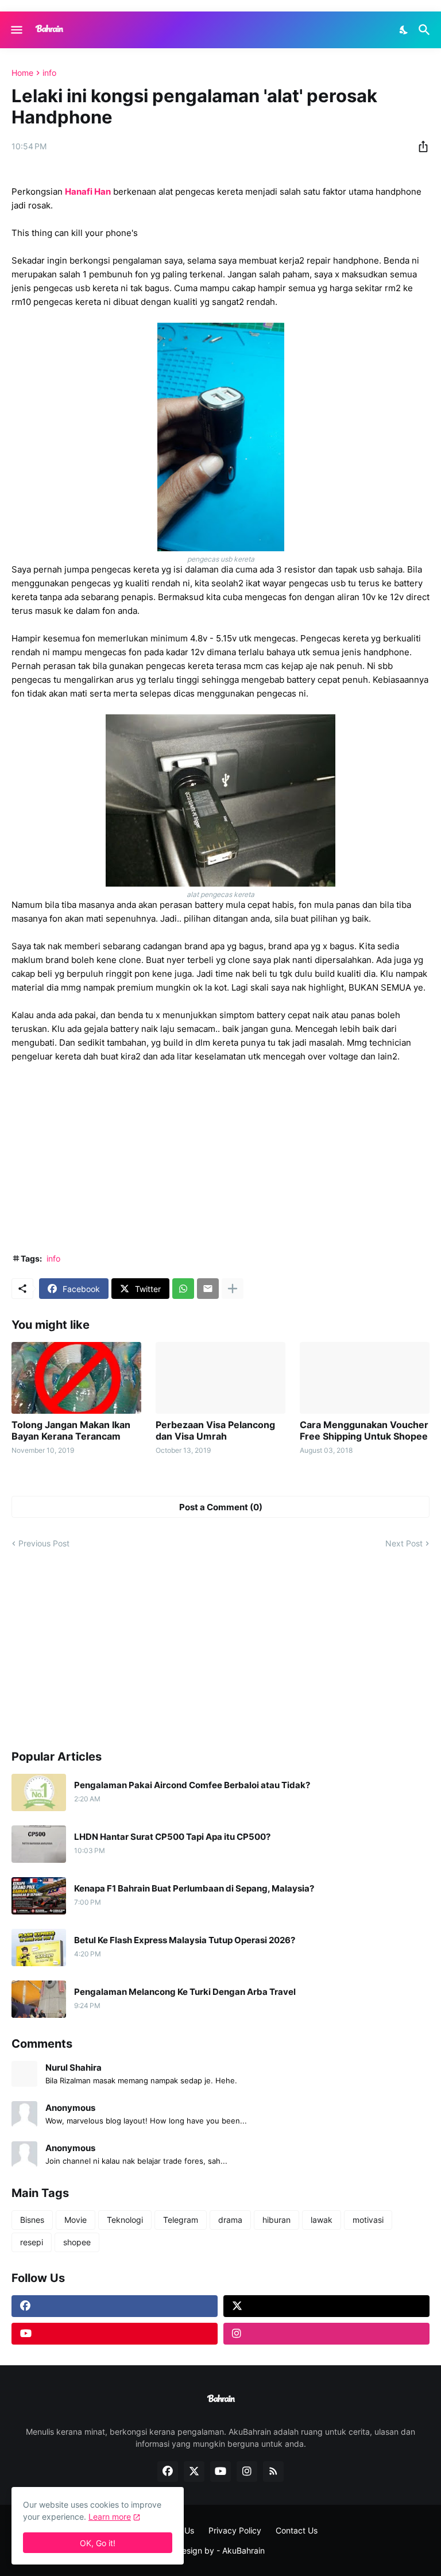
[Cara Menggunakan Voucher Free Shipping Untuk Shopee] (365, 1378)
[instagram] (326, 2334)
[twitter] (326, 2306)
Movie (76, 2220)
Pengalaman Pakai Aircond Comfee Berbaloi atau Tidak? (192, 1785)
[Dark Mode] (404, 30)
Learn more (110, 2517)
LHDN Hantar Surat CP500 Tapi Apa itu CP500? (172, 1837)
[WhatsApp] (183, 1289)
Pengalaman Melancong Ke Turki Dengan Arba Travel (185, 1992)
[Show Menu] (16, 30)
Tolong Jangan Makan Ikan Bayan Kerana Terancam (71, 1430)
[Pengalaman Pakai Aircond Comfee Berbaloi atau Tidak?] (39, 1792)
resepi (32, 2242)
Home (22, 73)
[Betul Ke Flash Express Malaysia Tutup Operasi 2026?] (39, 1948)
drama (230, 2220)
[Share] (420, 146)
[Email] (208, 1289)
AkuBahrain (243, 2550)
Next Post (404, 1543)
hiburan (276, 2220)
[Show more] (233, 1289)
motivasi (368, 2220)
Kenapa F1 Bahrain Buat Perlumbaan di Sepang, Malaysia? (194, 1889)
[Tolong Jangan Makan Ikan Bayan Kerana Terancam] (76, 1378)
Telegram (181, 2220)
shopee (77, 2242)
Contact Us (297, 2530)
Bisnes (32, 2220)
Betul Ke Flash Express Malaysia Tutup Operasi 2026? (185, 1940)
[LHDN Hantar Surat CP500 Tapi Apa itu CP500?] (39, 1844)
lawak (322, 2220)
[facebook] (115, 2306)
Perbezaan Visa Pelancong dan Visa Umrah (215, 1430)
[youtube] (115, 2334)
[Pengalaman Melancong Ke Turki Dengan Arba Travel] (39, 1999)
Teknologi (125, 2220)
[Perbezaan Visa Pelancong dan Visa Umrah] (220, 1378)
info (49, 73)
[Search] (426, 30)
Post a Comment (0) (221, 1507)
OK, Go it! (98, 2543)
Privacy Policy (235, 2530)
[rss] (273, 2471)
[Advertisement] (220, 1158)
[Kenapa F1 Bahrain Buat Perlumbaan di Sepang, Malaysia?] (39, 1896)
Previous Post (44, 1543)
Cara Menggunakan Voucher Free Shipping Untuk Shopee (364, 1430)
